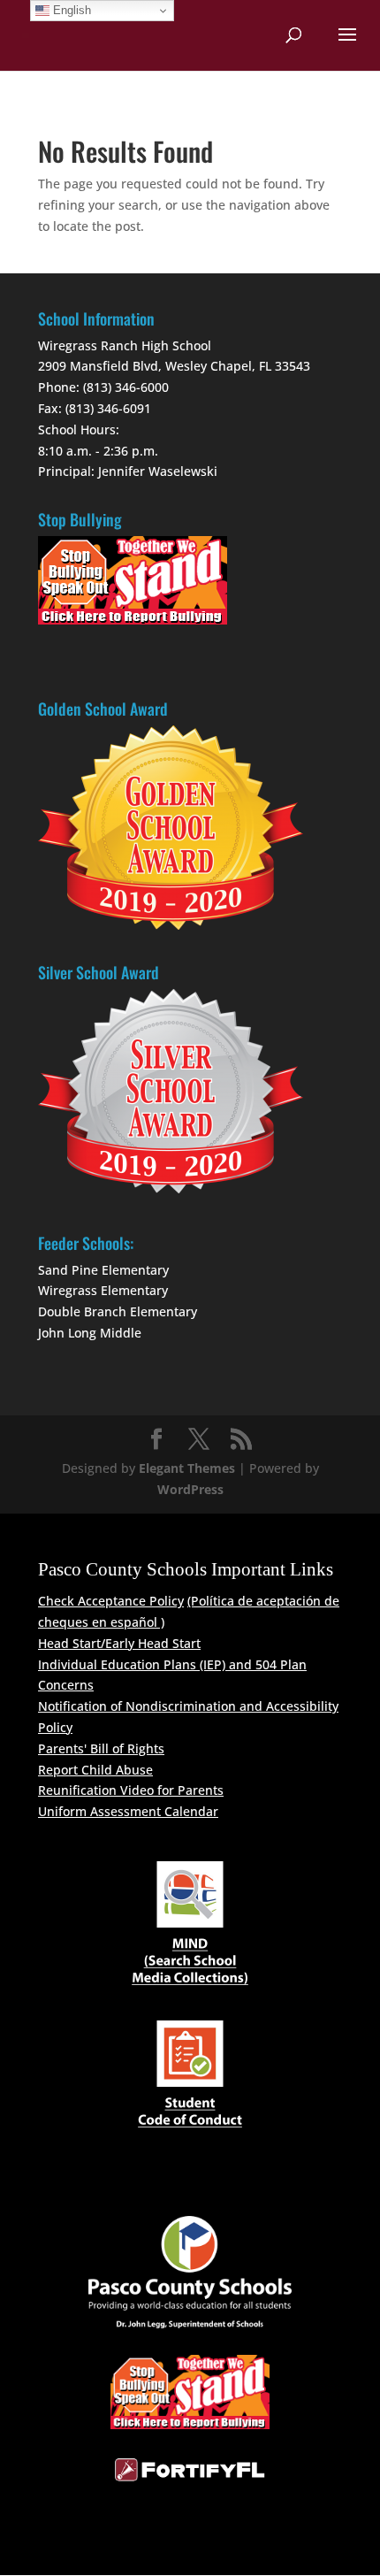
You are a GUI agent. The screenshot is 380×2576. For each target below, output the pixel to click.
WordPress (190, 1489)
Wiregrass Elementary (103, 1290)
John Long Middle (90, 1333)
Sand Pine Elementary (103, 1270)
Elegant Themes (187, 1468)
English (70, 10)
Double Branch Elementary (118, 1311)
